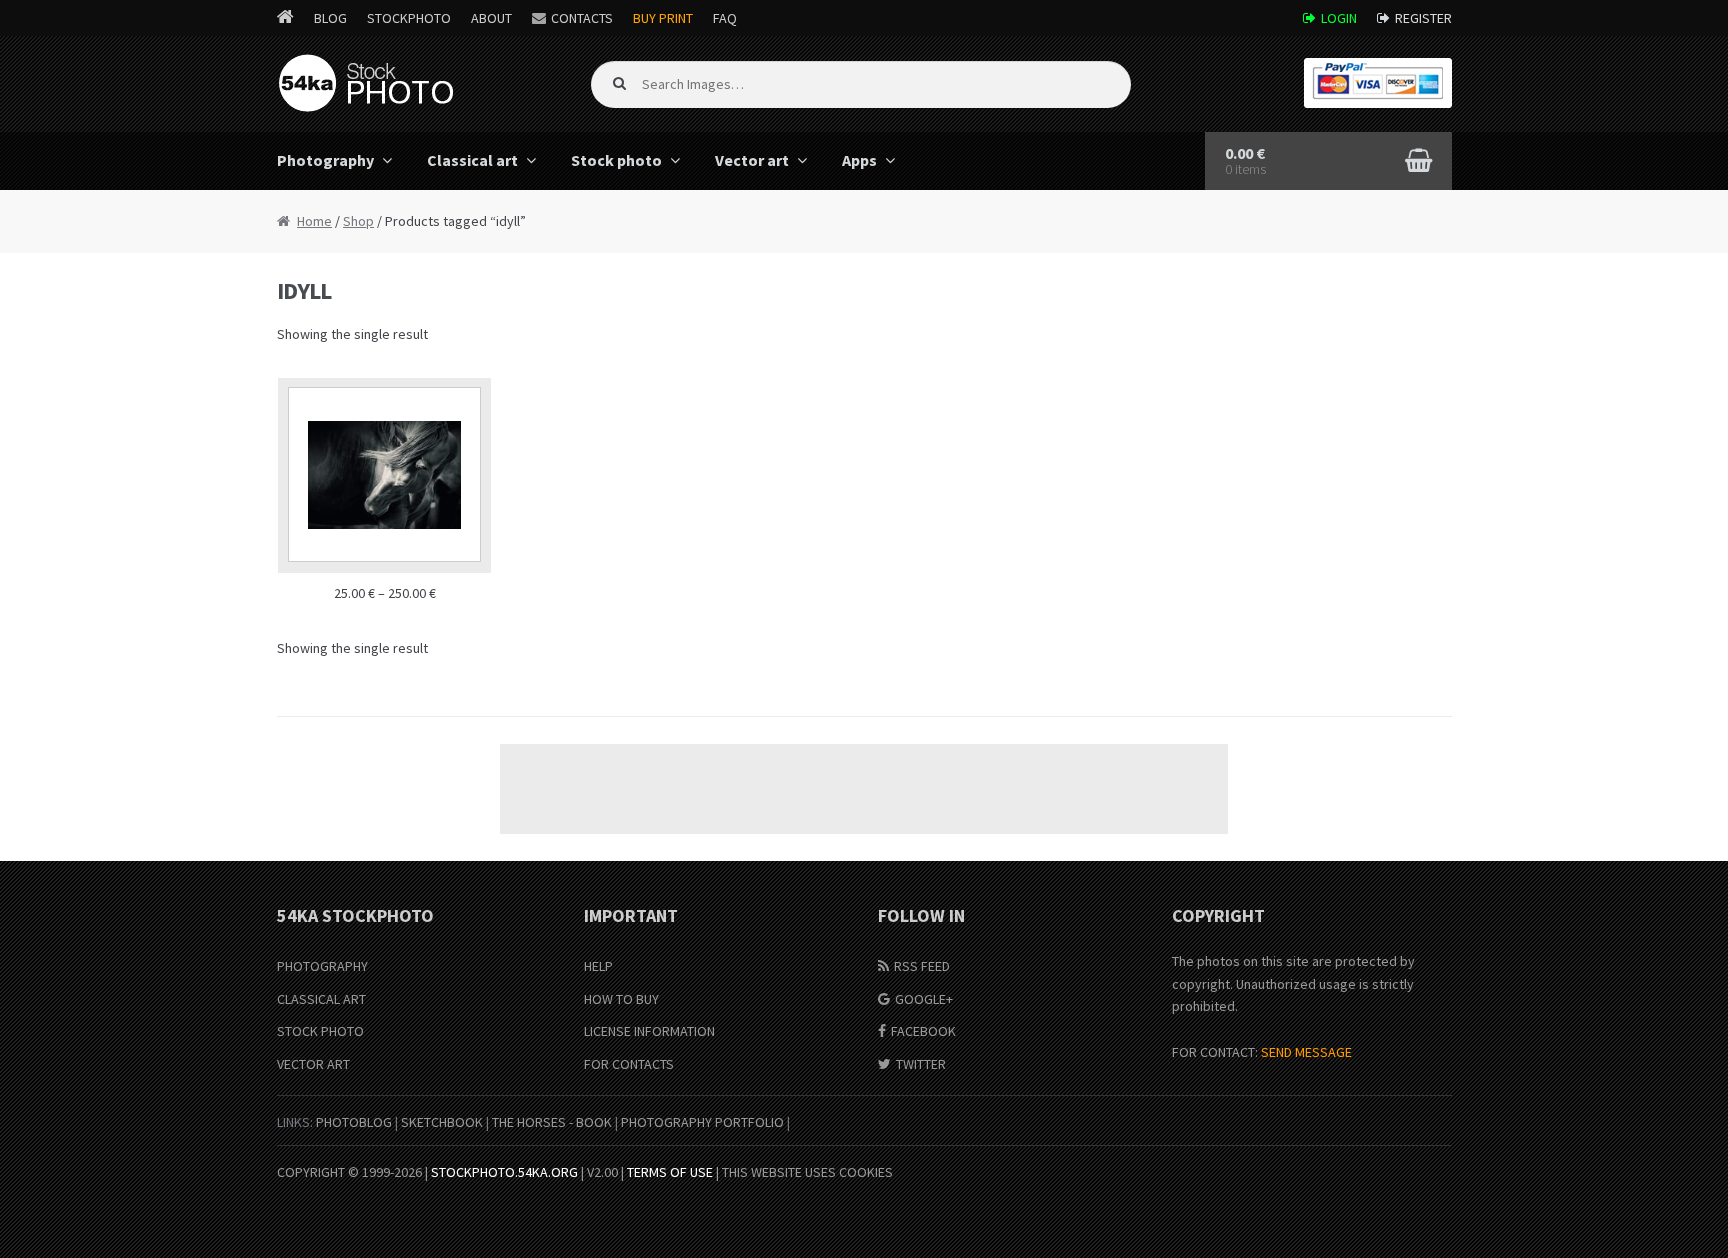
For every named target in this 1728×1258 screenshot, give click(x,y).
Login (1339, 18)
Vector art (752, 160)
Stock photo (616, 160)
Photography (325, 160)
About (491, 18)
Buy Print (663, 18)
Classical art (472, 160)
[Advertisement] (864, 789)
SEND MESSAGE (1306, 1052)
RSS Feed (922, 966)
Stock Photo (320, 1031)
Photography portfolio (702, 1122)
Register (1423, 18)
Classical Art (321, 999)
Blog (330, 18)
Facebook (923, 1031)
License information (649, 1031)
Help (598, 966)
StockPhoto (409, 18)
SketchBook (442, 1122)
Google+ (924, 999)
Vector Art (313, 1064)
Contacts (582, 18)
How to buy (621, 999)
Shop (358, 221)
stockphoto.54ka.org (504, 1172)
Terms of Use (670, 1172)
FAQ (725, 18)
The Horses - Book (552, 1122)
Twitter (921, 1064)
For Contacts (629, 1064)
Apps (859, 160)
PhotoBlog (354, 1122)
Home (314, 221)
